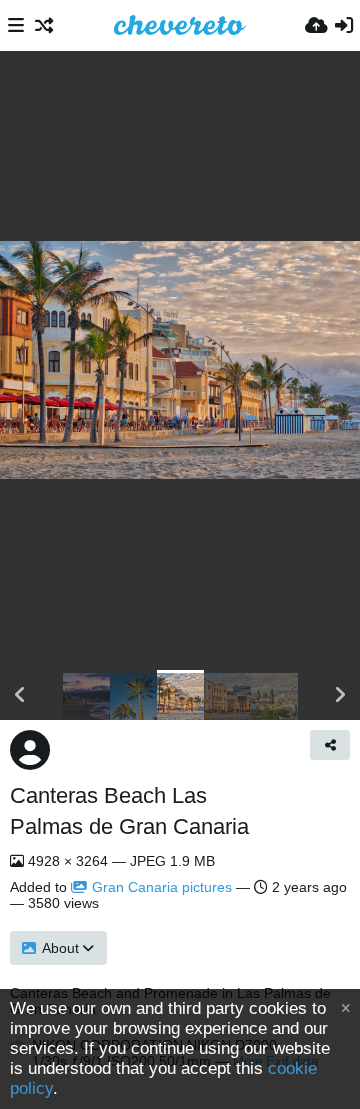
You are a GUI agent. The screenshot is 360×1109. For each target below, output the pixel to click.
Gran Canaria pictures (162, 887)
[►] (340, 695)
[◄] (20, 695)
